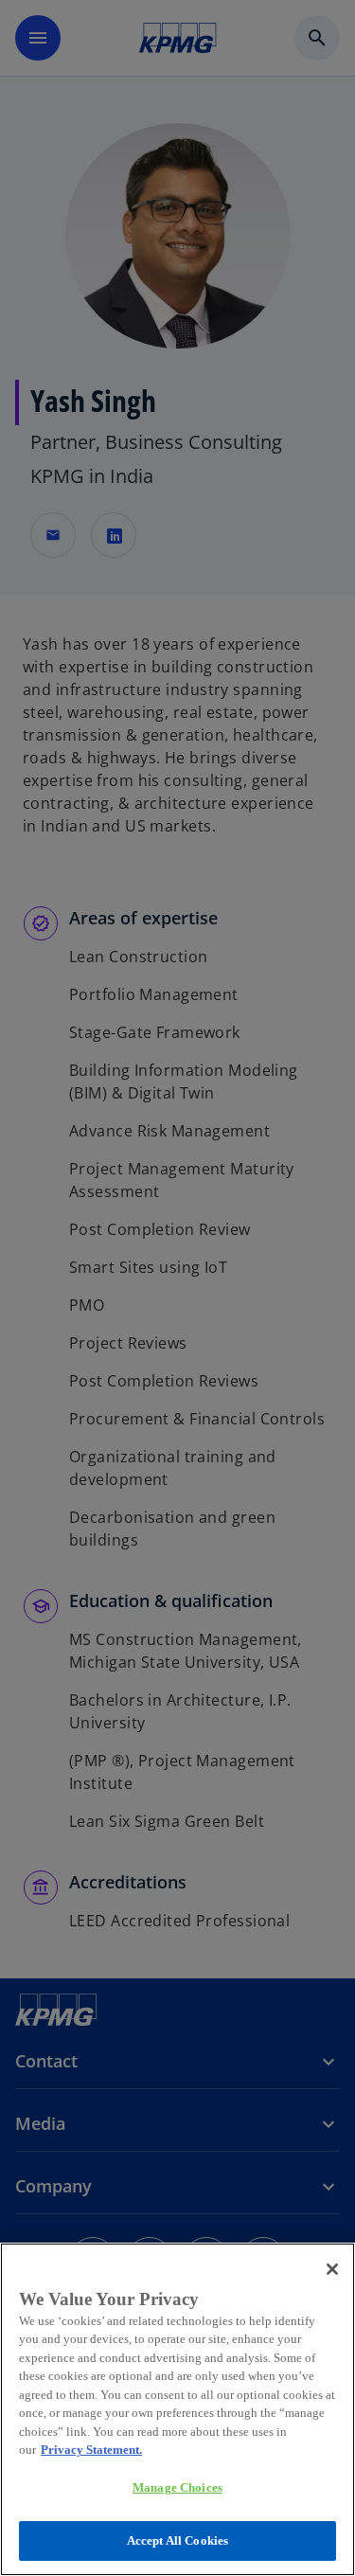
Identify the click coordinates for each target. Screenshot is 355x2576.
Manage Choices (177, 2487)
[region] (177, 2409)
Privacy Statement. (91, 2450)
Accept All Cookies (177, 2540)
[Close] (332, 2269)
